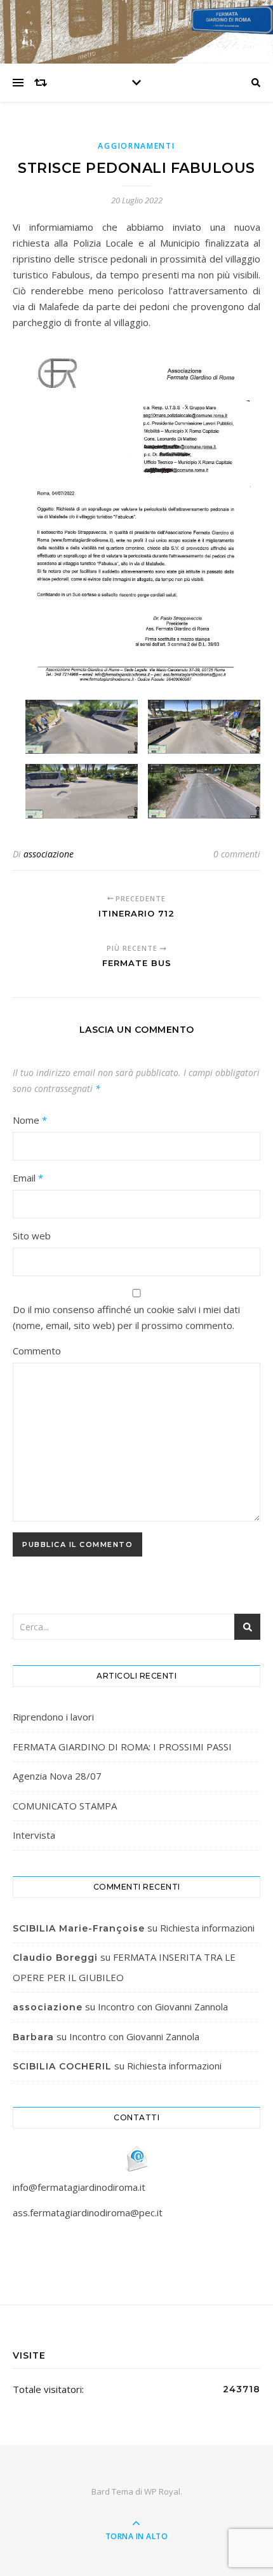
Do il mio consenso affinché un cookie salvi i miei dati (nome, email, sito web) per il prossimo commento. (126, 1317)
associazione (49, 854)
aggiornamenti (136, 146)
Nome (30, 1120)
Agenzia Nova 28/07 (57, 1776)
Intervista (34, 1835)
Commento (37, 1351)
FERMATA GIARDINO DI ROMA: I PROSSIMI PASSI (122, 1747)
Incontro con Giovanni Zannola (163, 2007)
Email (28, 1178)
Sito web (32, 1236)
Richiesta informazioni (207, 1928)
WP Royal (162, 2491)
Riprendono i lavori (53, 1717)
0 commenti (237, 854)
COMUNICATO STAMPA (65, 1806)
